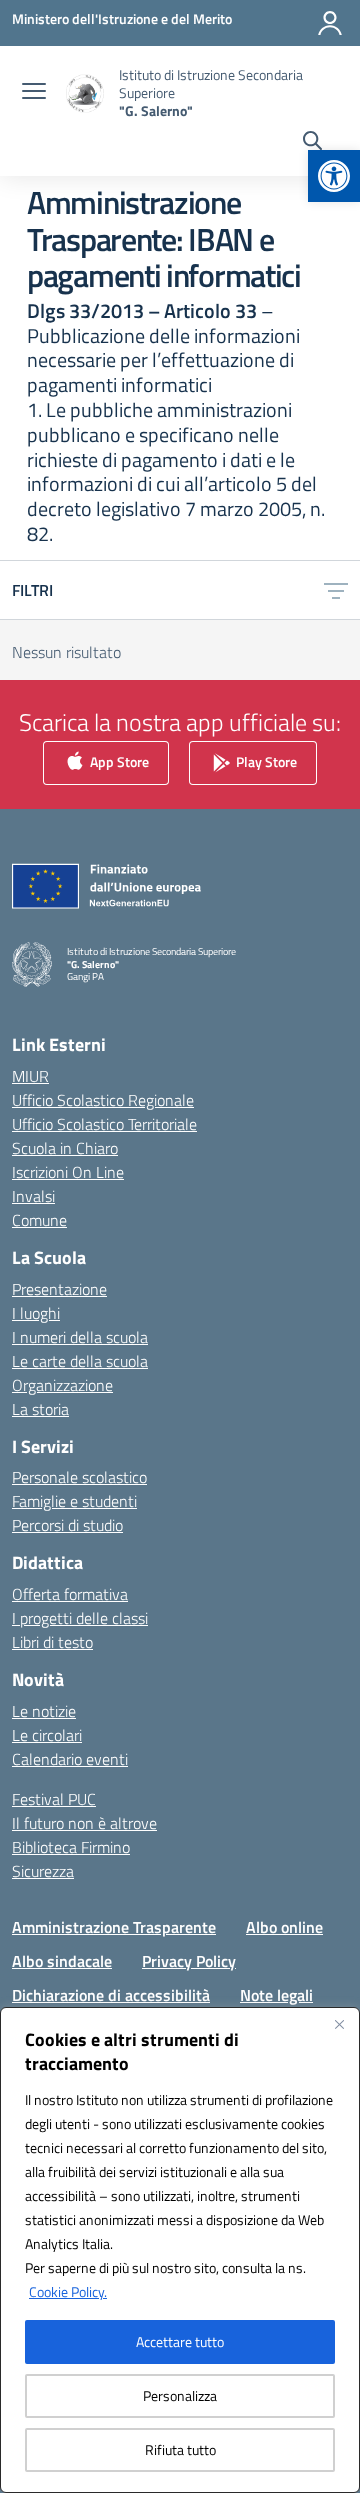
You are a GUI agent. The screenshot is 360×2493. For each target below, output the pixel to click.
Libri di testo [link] (52, 1642)
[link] (334, 176)
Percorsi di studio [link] (67, 1525)
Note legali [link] (276, 1995)
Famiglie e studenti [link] (74, 1501)
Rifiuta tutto (180, 2449)
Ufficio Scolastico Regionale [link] (103, 1100)
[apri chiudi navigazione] (34, 93)
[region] (180, 2250)
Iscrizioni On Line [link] (68, 1172)
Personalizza (180, 2395)
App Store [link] (118, 761)
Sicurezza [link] (43, 1871)
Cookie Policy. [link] (68, 2291)
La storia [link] (40, 1409)
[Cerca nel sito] (312, 143)
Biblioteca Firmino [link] (71, 1847)
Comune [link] (39, 1220)
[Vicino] (339, 2024)
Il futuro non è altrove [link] (84, 1823)
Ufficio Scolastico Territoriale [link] (104, 1124)
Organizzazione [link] (62, 1385)
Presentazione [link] (59, 1289)
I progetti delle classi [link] (80, 1618)
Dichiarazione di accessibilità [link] (111, 1995)
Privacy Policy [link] (189, 1961)
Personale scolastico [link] (79, 1477)
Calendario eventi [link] (70, 1759)
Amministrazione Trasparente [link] (114, 1927)
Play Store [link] (265, 761)
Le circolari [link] (47, 1735)
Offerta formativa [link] (70, 1594)
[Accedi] (330, 23)
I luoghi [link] (36, 1313)
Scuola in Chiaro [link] (65, 1148)
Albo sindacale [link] (62, 1961)
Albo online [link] (284, 1927)
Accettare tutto (180, 2341)
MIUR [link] (30, 1076)
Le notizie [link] (44, 1711)
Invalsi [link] (33, 1196)
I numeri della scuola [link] (80, 1337)
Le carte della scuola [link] (80, 1361)
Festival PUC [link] (54, 1799)
